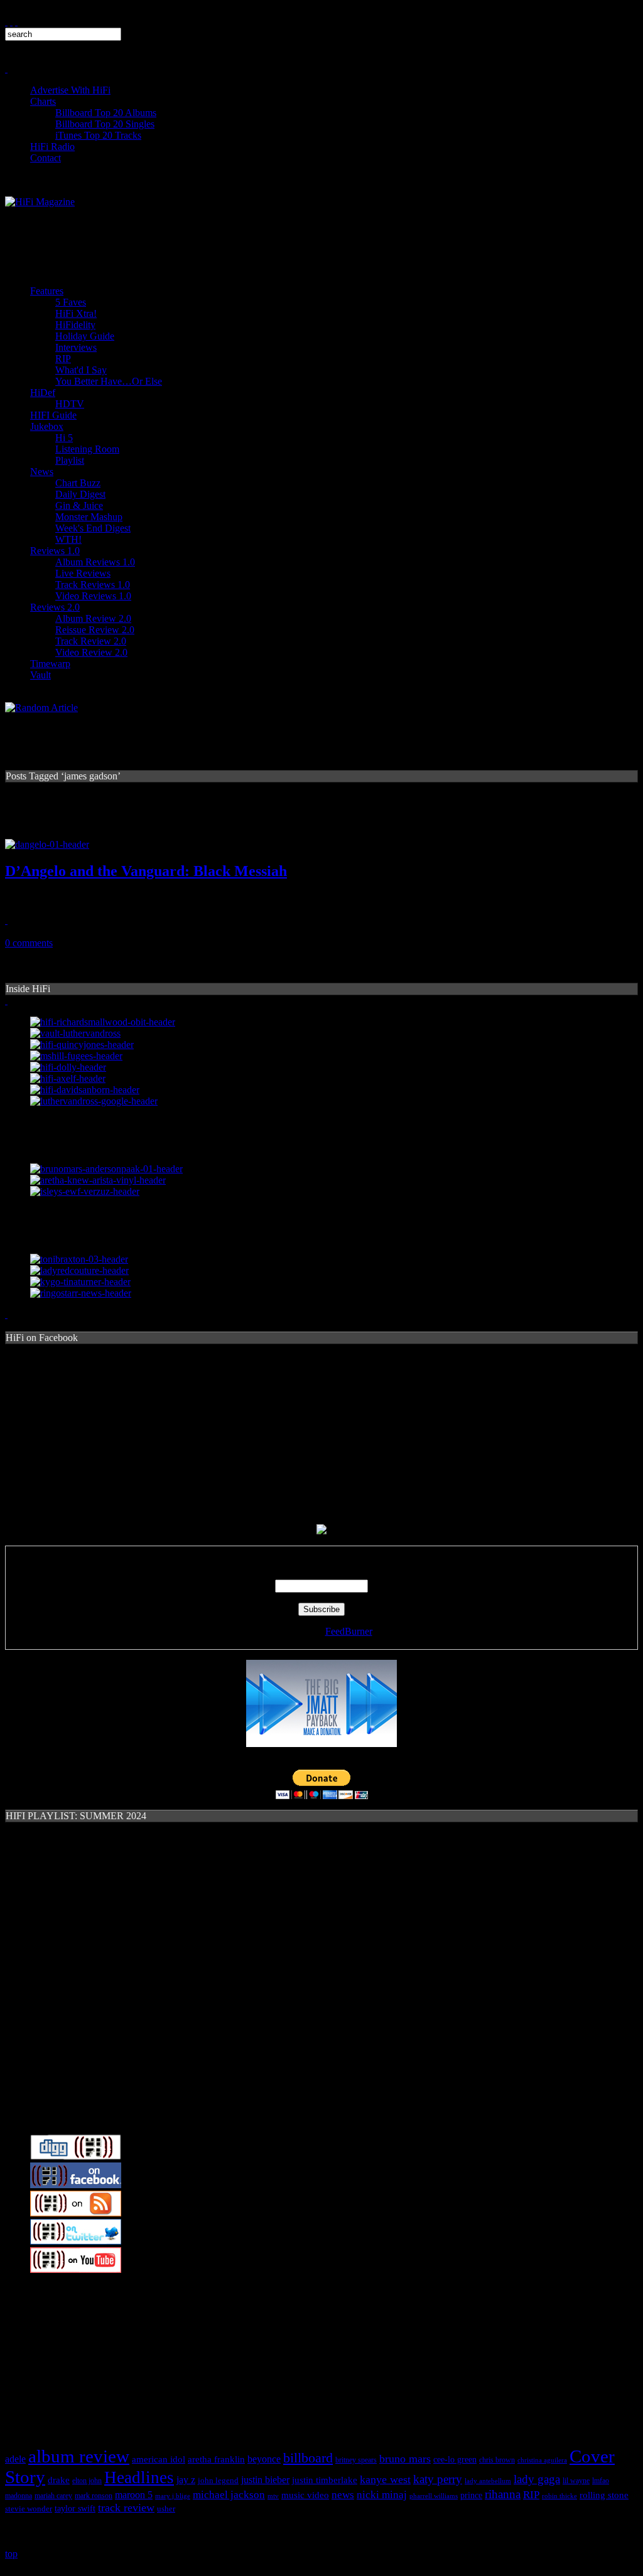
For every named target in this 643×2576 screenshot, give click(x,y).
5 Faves (71, 302)
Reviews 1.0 (55, 551)
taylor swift (75, 2509)
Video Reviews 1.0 (93, 596)
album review (79, 2456)
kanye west (385, 2479)
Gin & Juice (79, 505)
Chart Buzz (78, 483)
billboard (308, 2458)
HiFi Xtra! (76, 313)
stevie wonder (29, 2509)
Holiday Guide (85, 336)
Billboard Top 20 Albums (106, 113)
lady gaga (537, 2479)
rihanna (503, 2494)
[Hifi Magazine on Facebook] (76, 2185)
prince (471, 2495)
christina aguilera (542, 2460)
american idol (159, 2459)
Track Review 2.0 (91, 641)
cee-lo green (455, 2460)
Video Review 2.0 (91, 652)
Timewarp (50, 664)
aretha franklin (216, 2459)
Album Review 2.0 (93, 618)
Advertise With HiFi (70, 90)
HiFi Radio (52, 147)
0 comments (29, 943)
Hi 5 (64, 438)
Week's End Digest (93, 528)
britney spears (356, 2460)
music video (305, 2495)
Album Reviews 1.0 (95, 562)
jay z (186, 2480)
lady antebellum (488, 2481)
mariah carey (53, 2496)
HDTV (70, 404)
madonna (19, 2496)
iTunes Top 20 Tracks (98, 135)
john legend (218, 2481)
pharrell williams (434, 2496)
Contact (46, 158)
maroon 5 (134, 2495)
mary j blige (173, 2496)
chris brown (497, 2460)
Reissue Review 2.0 (95, 630)
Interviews (76, 347)
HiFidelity (75, 325)
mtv (273, 2496)
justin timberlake (325, 2480)
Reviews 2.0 (55, 607)
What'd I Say (81, 370)
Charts (43, 101)
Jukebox (47, 426)
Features (47, 291)
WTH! (68, 539)
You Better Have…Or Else (109, 381)
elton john (87, 2481)
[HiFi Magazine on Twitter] (76, 2241)
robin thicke (559, 2496)
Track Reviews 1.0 (93, 585)
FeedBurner (349, 1631)
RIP (63, 359)
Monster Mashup (89, 517)
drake (59, 2480)
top (11, 2554)
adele (15, 2459)
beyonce (264, 2459)
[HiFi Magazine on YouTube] (76, 2269)
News (42, 472)
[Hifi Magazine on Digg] (76, 2156)
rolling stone (604, 2495)
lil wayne (576, 2481)
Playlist (70, 460)
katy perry (438, 2479)
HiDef (43, 393)
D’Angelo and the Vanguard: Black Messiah (146, 871)
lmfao (601, 2481)
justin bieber (265, 2480)
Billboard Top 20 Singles (105, 124)
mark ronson (94, 2496)
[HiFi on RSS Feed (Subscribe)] (76, 2213)
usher (166, 2509)
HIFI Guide (53, 415)
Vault (41, 675)
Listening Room (87, 449)
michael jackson (229, 2495)
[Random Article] (41, 708)
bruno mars (405, 2459)
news (343, 2495)
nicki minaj (382, 2495)
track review (126, 2508)
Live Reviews (83, 573)
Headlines (139, 2477)
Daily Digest (80, 494)
